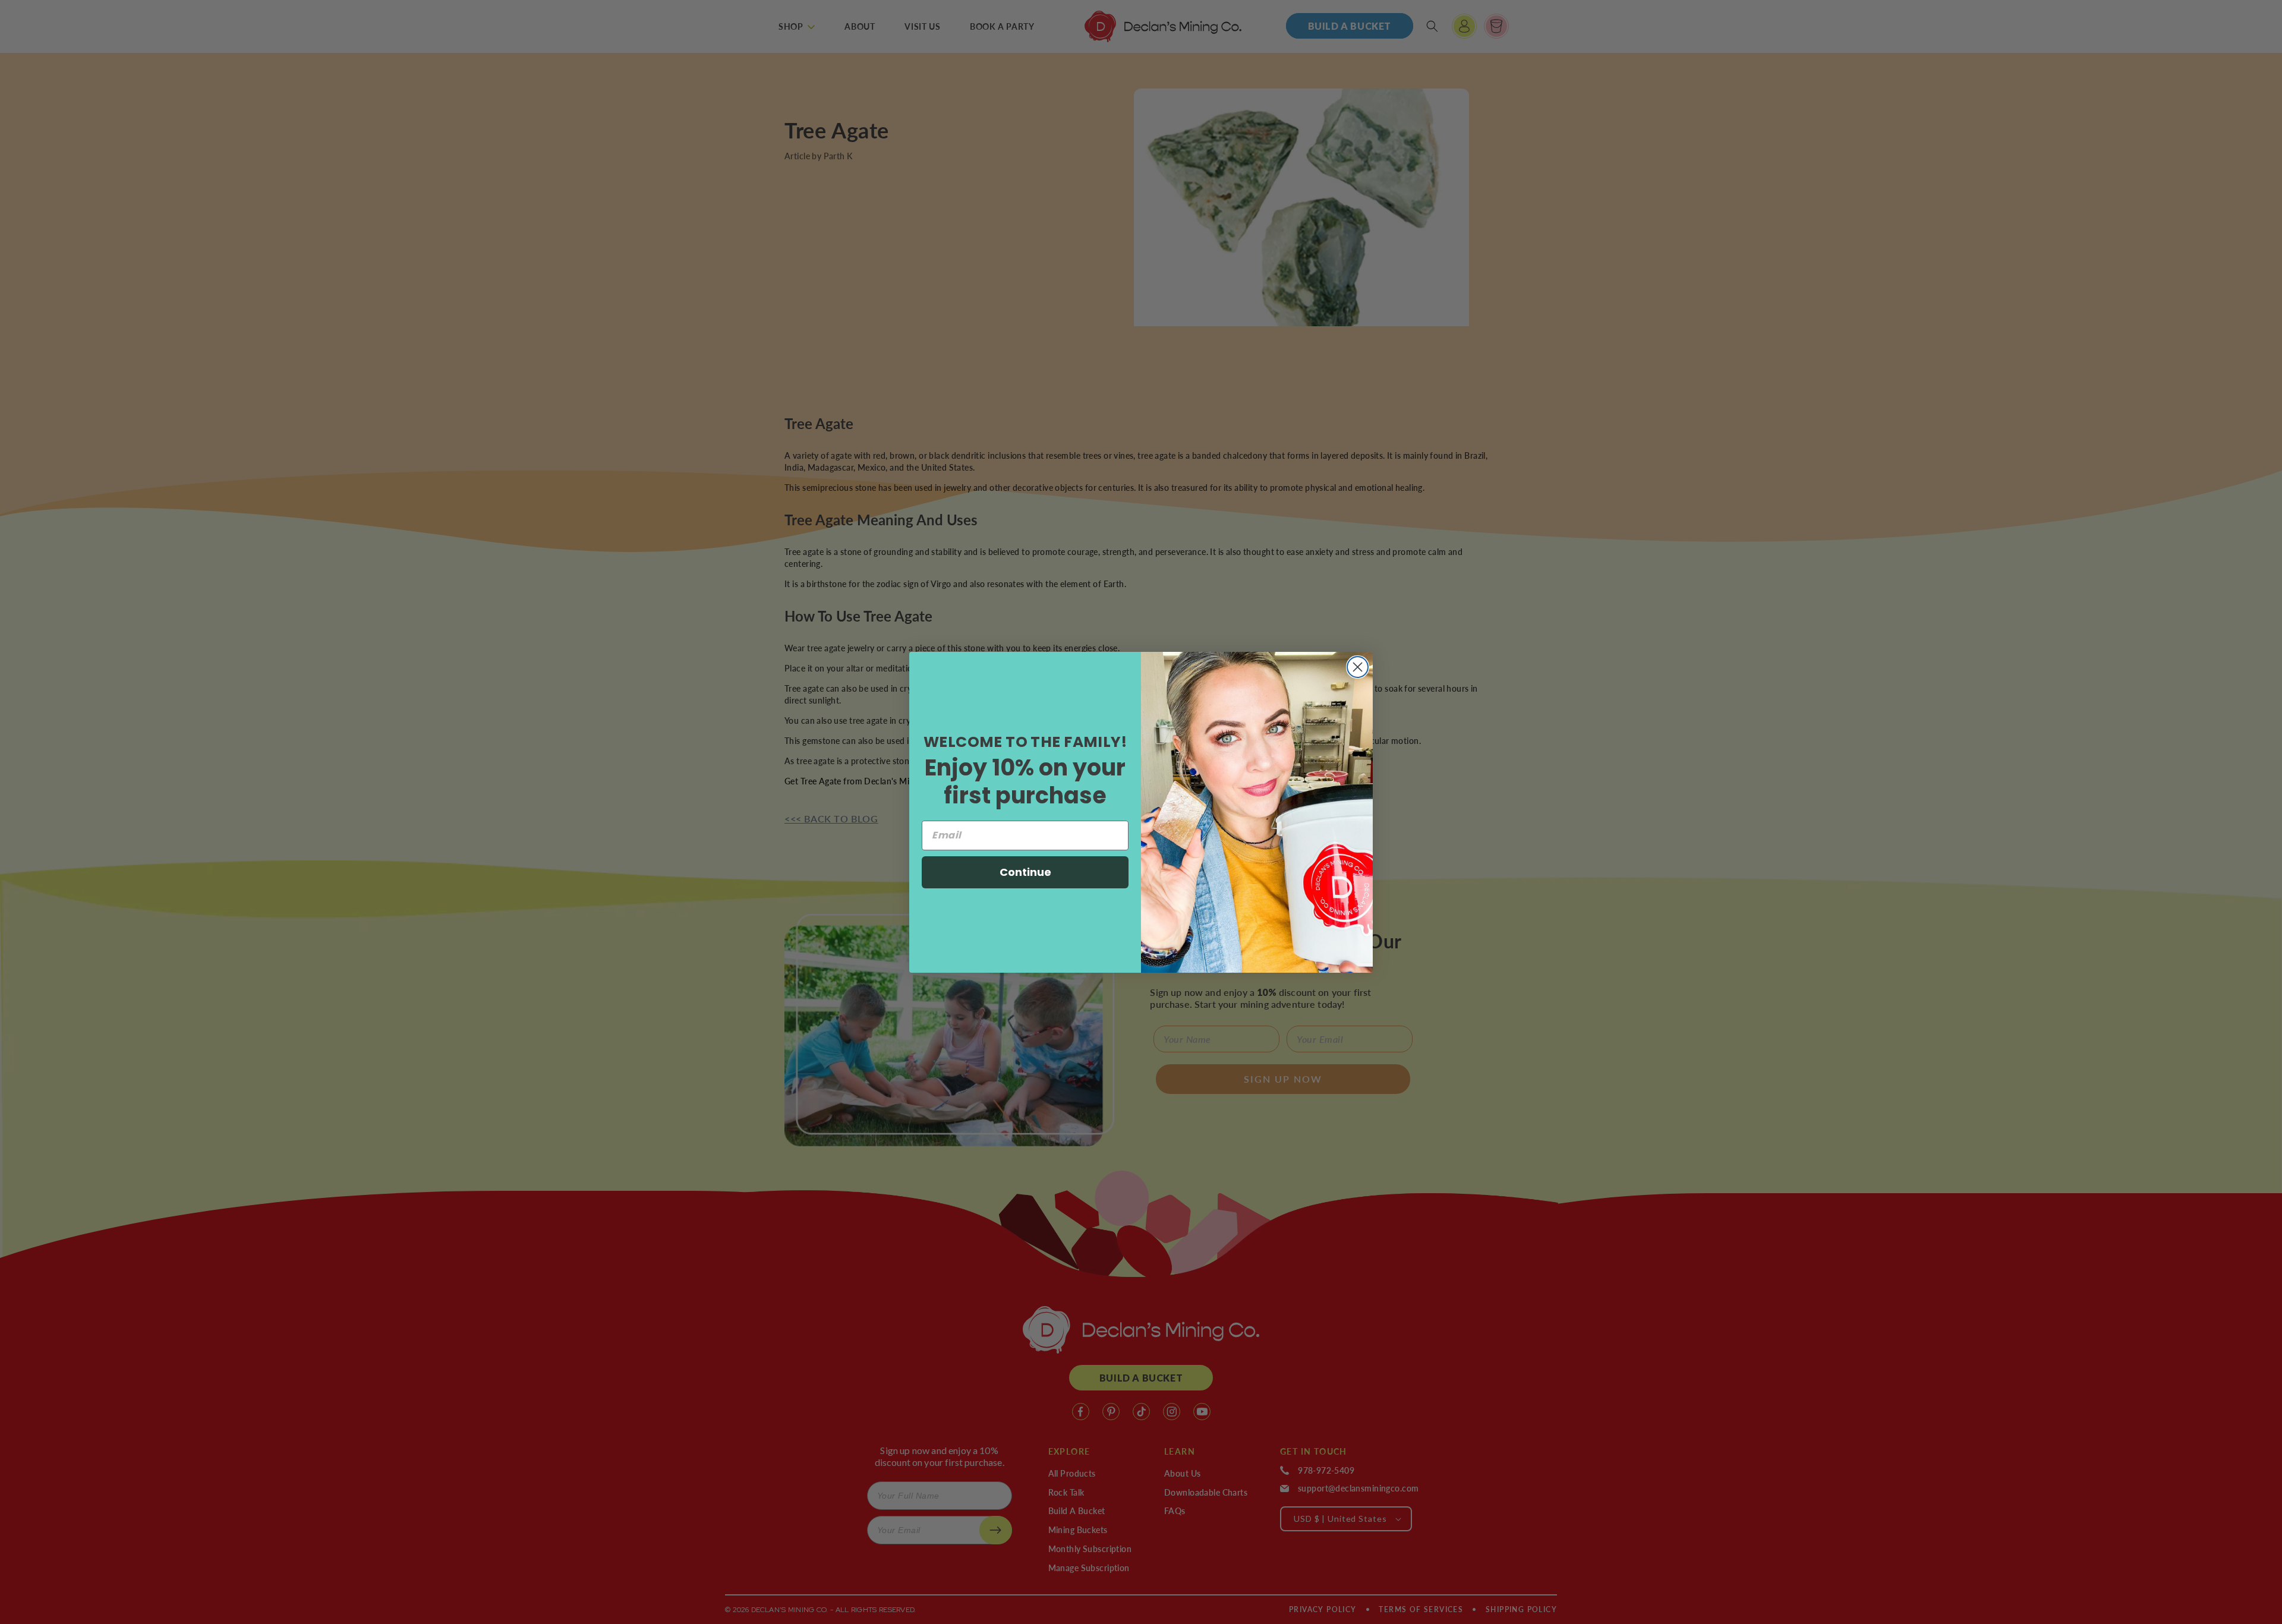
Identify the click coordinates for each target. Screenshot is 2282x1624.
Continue (1025, 872)
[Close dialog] (1358, 667)
